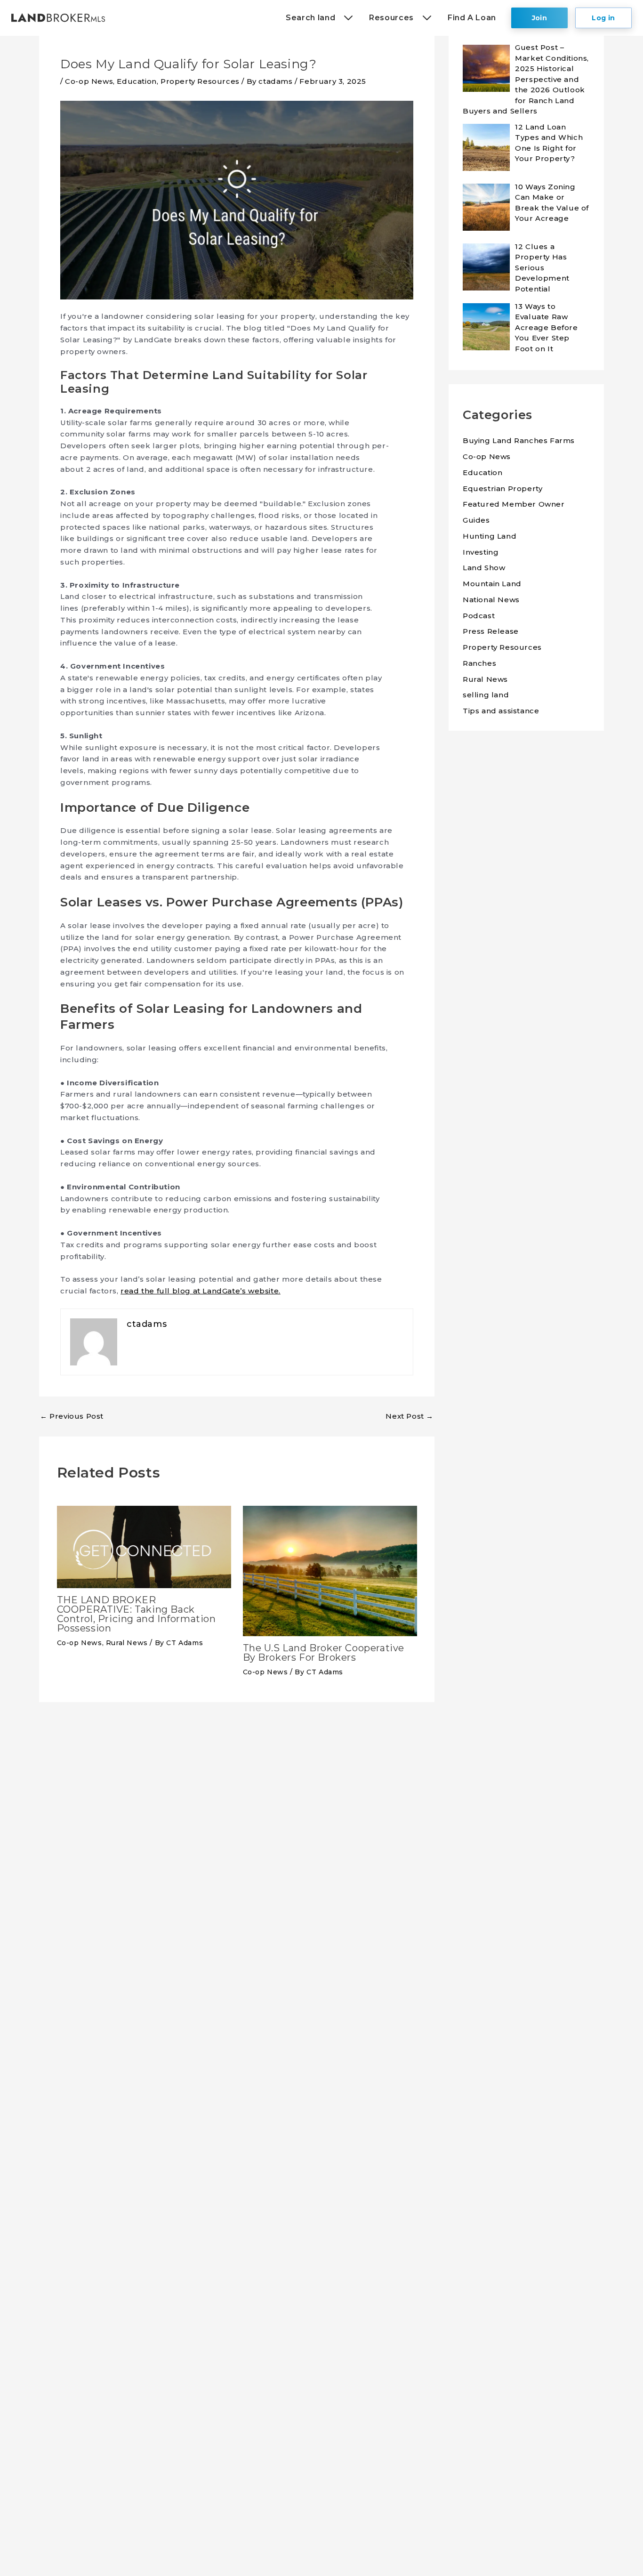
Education (137, 81)
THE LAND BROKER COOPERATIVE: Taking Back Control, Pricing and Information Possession (137, 1614)
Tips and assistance (501, 711)
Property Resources (200, 81)
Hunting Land (490, 536)
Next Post (410, 1416)
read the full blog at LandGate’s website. (201, 1291)
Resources (391, 18)
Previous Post (72, 1416)
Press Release (491, 631)
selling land (486, 695)
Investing (481, 552)
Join (540, 18)
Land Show (484, 568)
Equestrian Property (502, 489)
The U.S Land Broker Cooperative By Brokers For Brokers (324, 1653)
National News (491, 600)
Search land (310, 18)
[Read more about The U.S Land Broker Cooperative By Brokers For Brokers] (330, 1570)
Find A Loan (472, 18)
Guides (476, 520)
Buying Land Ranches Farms (519, 440)
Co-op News (89, 81)
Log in (603, 18)
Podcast (479, 616)
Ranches (479, 663)
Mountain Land (492, 584)
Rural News (127, 1643)
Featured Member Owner (514, 504)
